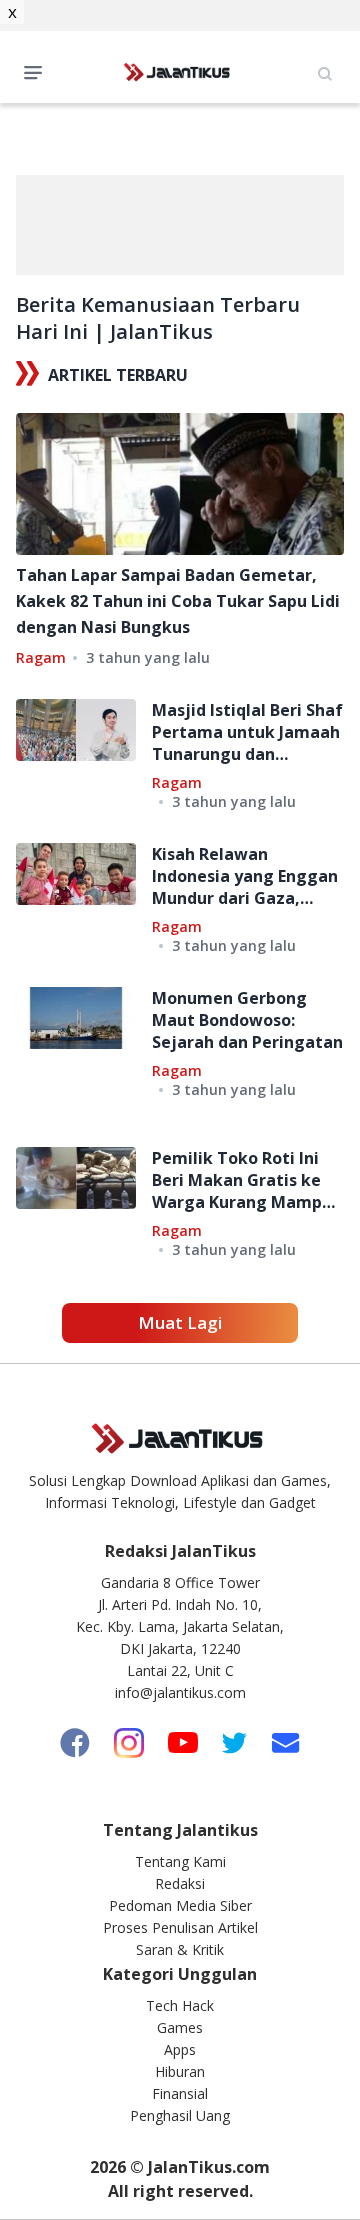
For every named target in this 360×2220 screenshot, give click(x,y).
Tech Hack (180, 2005)
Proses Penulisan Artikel (180, 1927)
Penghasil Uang (180, 2115)
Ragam (41, 657)
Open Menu (38, 71)
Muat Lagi (180, 1322)
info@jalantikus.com (180, 1692)
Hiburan (180, 2071)
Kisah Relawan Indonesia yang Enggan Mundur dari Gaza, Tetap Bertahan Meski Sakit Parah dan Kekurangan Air (245, 876)
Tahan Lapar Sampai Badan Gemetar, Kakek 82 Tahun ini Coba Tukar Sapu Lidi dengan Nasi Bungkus (178, 601)
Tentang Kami (180, 1861)
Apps (180, 2049)
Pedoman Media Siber (180, 1905)
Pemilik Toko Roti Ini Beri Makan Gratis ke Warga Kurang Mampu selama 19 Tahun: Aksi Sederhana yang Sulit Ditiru (242, 1180)
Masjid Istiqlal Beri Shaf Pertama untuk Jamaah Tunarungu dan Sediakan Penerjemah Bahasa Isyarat (247, 732)
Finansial (180, 2093)
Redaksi (180, 1883)
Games (180, 2027)
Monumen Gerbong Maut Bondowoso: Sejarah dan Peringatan (247, 1020)
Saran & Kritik (180, 1949)
